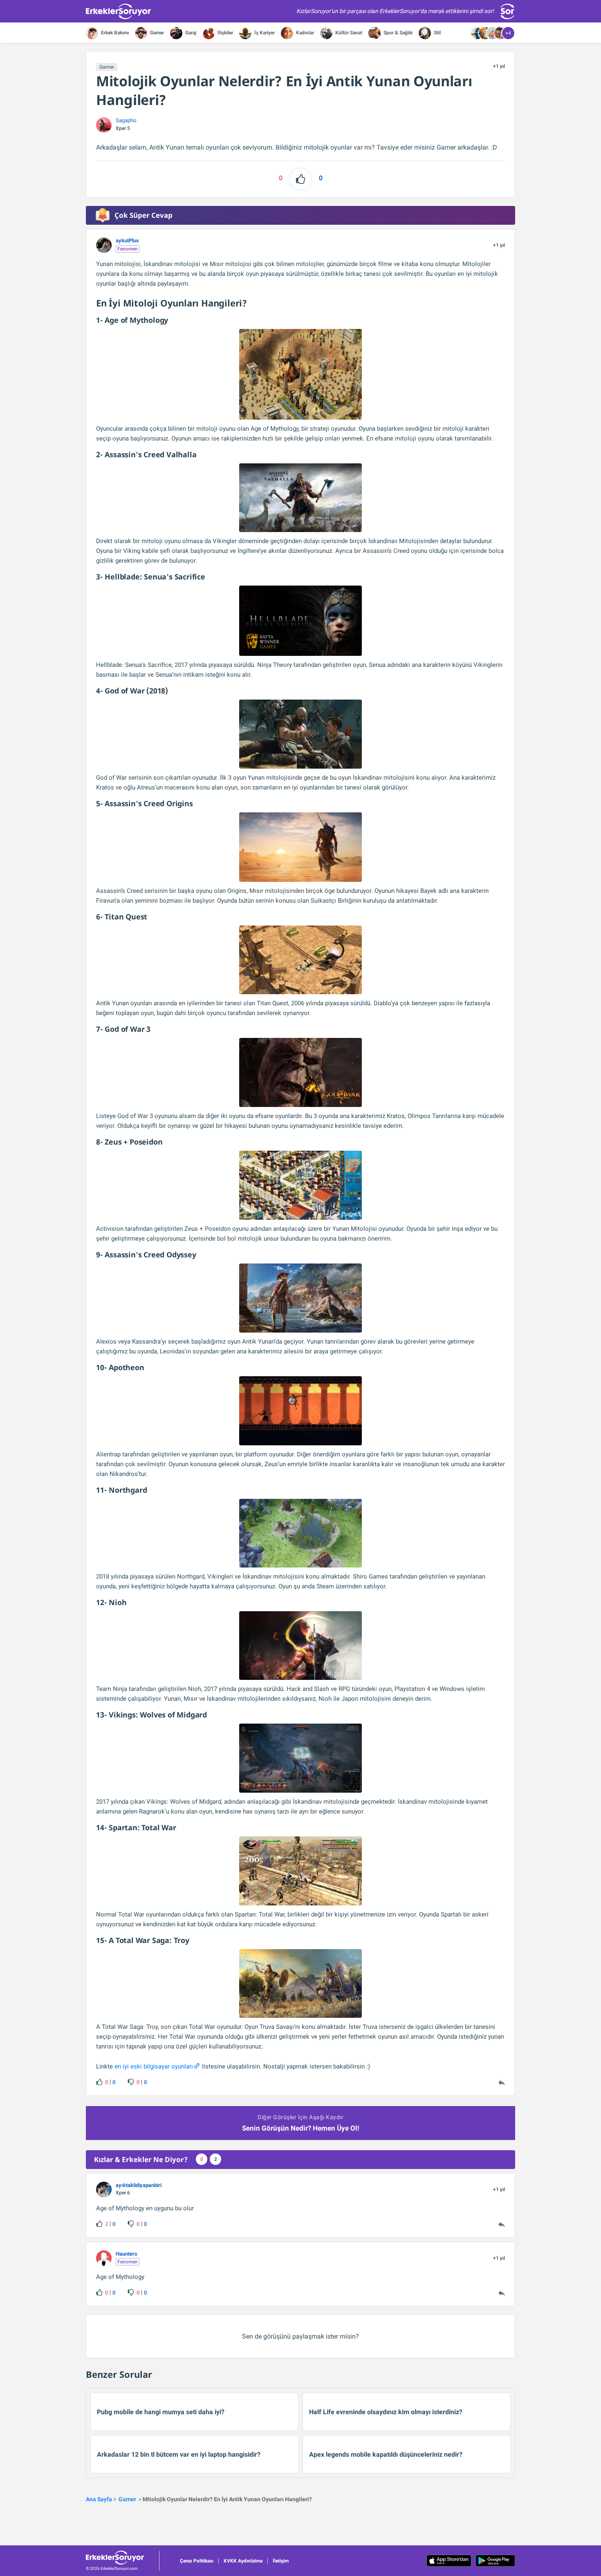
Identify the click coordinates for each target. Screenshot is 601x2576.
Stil (437, 33)
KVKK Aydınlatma (243, 2561)
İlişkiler (225, 33)
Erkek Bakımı (114, 33)
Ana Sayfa (99, 2499)
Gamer (156, 33)
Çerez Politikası (197, 2561)
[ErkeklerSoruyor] (122, 2558)
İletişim (281, 2561)
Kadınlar (304, 33)
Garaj (190, 33)
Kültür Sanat (348, 33)
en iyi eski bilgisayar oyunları (154, 2066)
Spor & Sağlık (397, 33)
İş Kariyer (264, 33)
